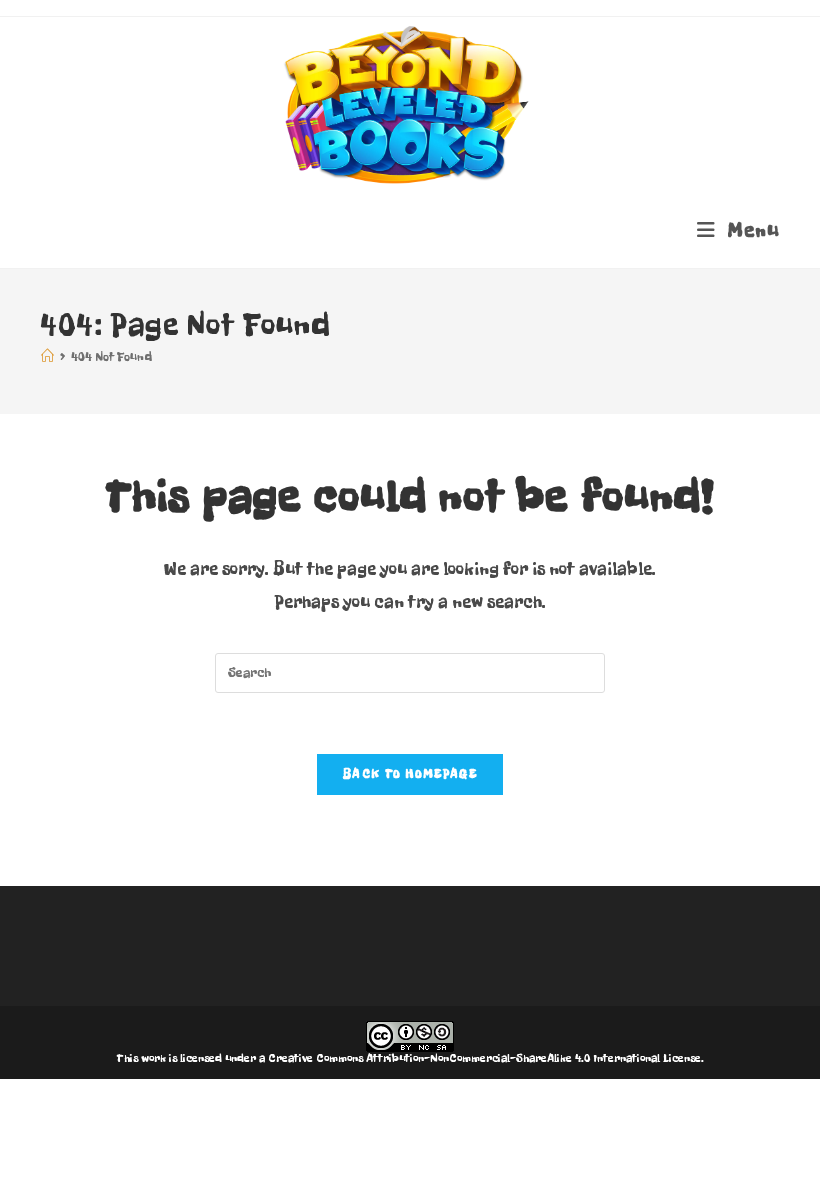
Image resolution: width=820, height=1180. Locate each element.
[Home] (47, 357)
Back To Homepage (410, 774)
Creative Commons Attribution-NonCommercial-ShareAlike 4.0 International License (484, 1058)
